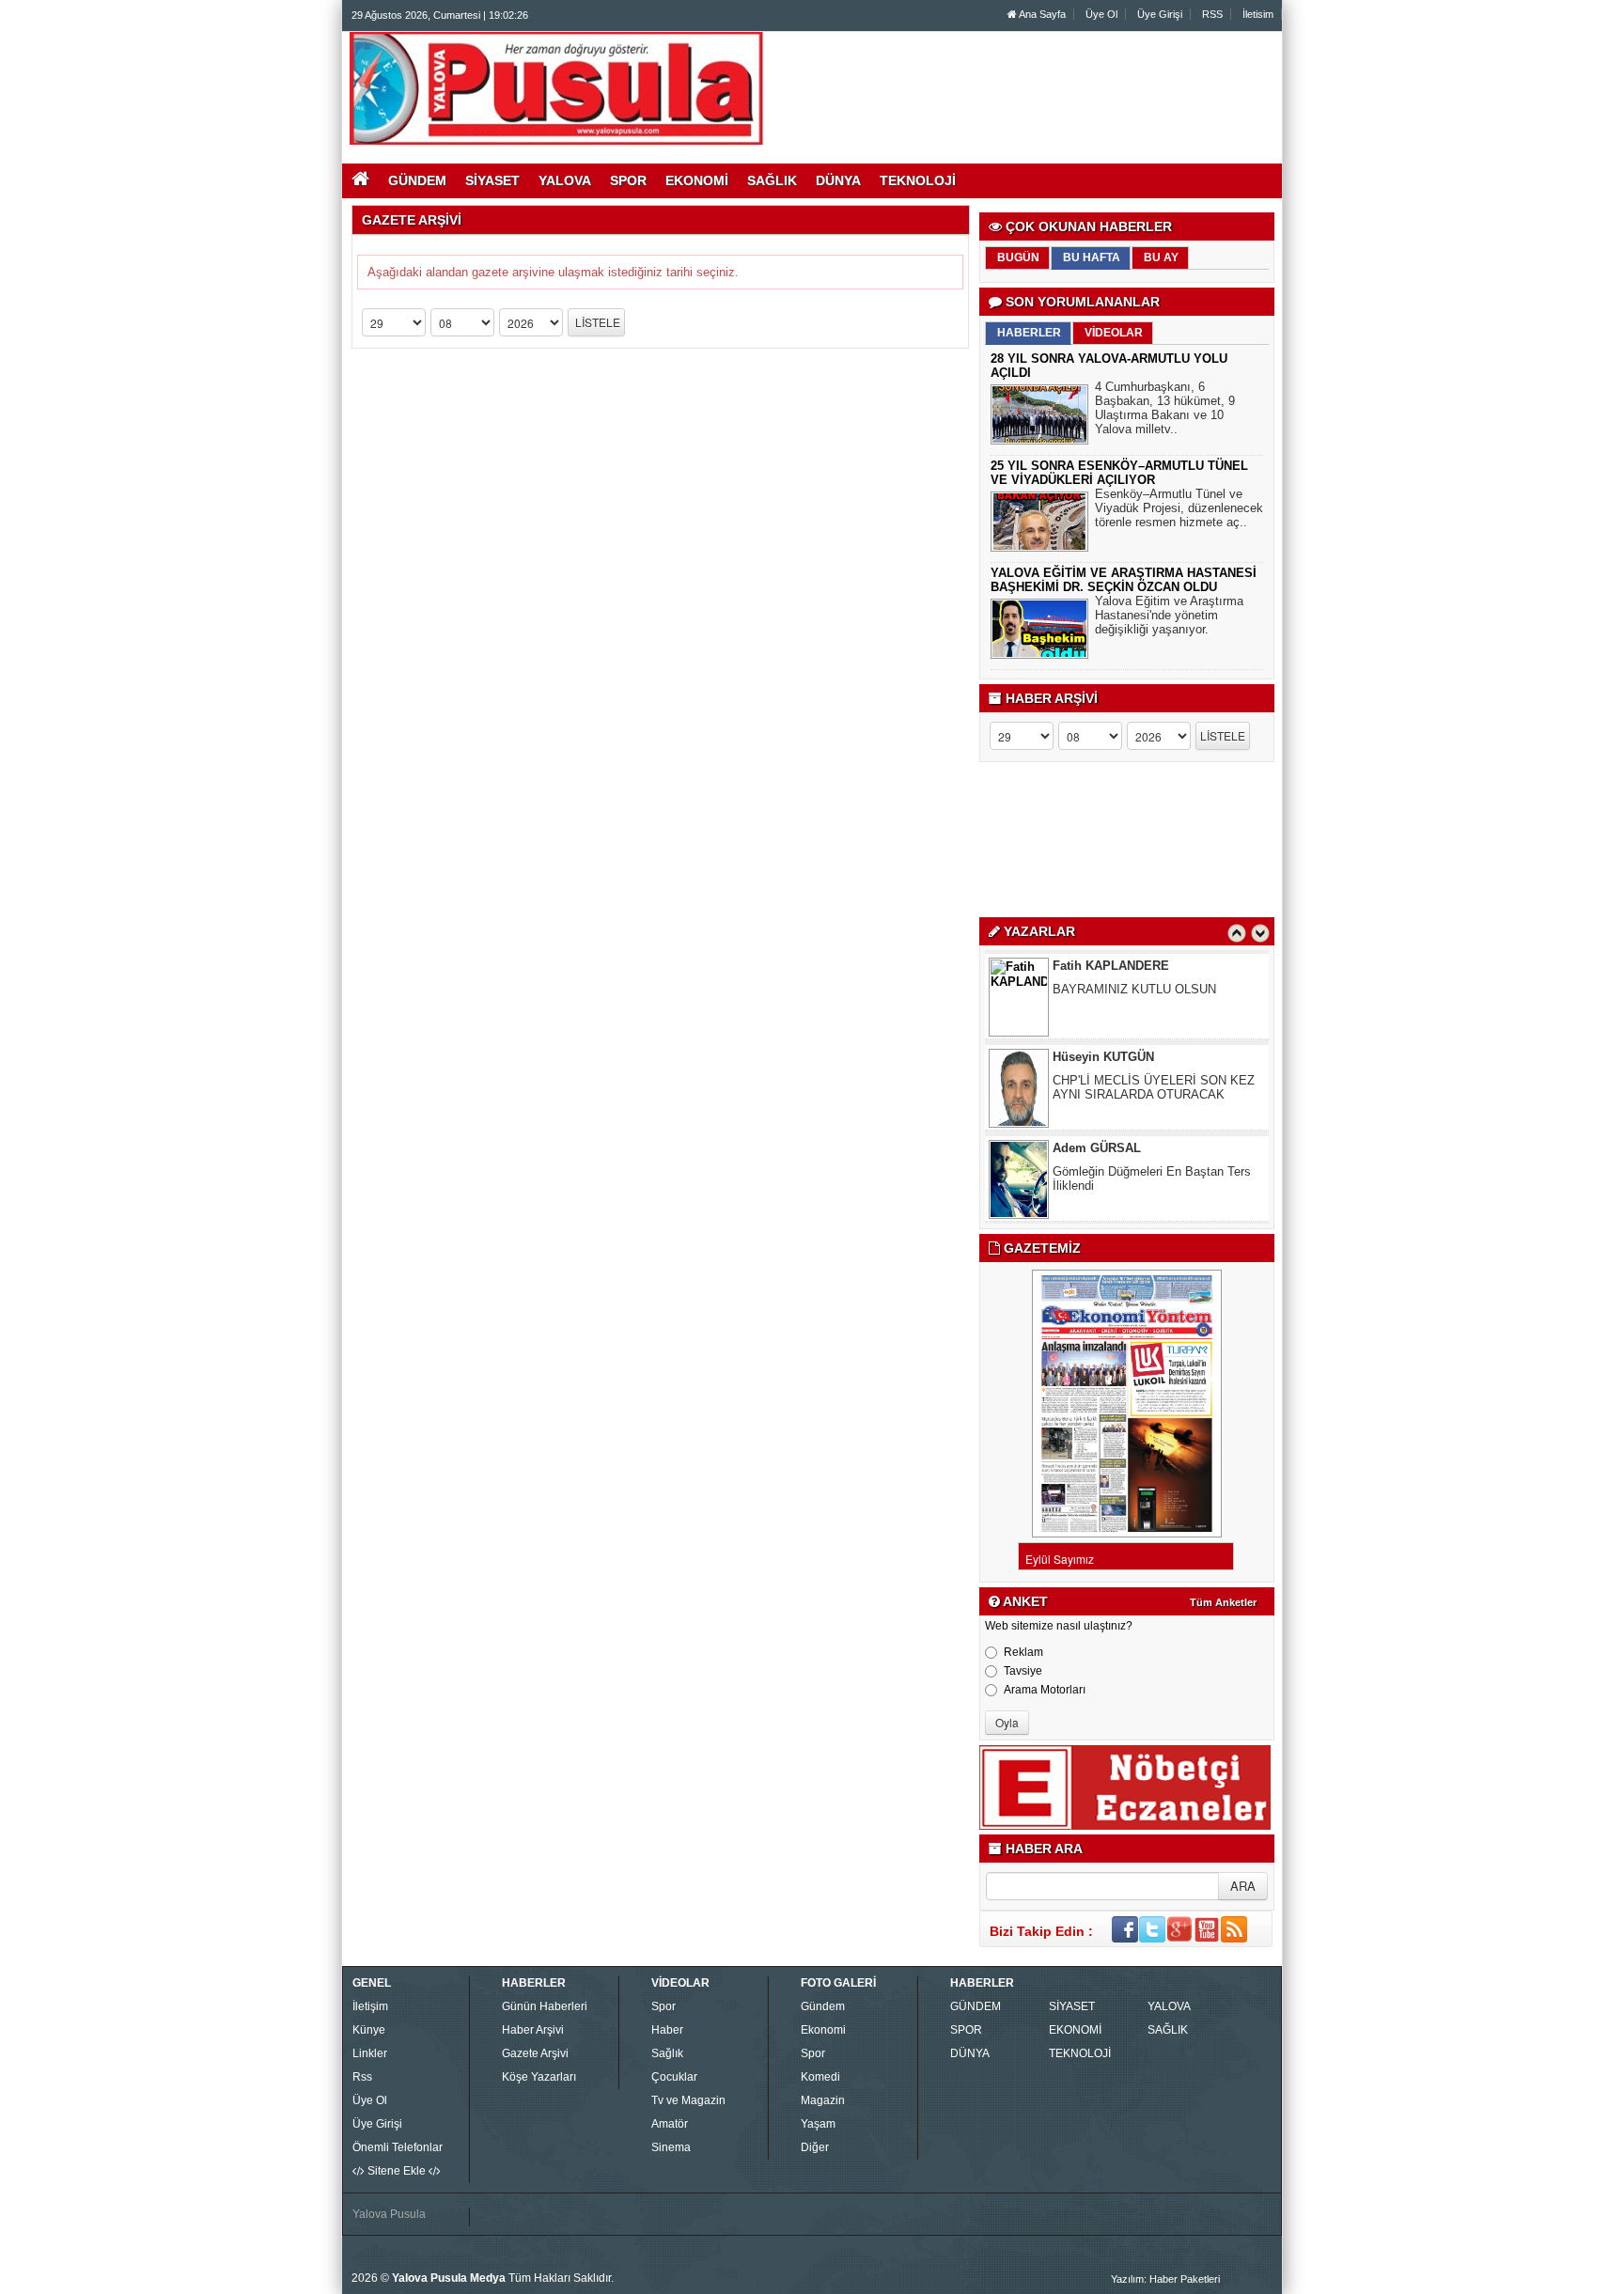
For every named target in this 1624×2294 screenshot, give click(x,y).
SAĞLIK (1168, 2030)
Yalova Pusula (389, 2214)
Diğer (815, 2147)
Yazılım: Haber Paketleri (1165, 2279)
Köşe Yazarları (539, 2077)
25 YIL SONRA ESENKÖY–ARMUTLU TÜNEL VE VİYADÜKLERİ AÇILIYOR (1119, 473)
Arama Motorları (1045, 1690)
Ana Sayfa (1041, 14)
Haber (667, 2030)
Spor (664, 2006)
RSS (1212, 14)
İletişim (370, 2006)
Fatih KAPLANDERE (1111, 966)
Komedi (820, 2077)
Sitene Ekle (397, 2171)
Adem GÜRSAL (1097, 1148)
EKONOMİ (1075, 2030)
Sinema (671, 2147)
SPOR (966, 2030)
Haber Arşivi (533, 2030)
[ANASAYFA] (556, 87)
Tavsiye (1023, 1671)
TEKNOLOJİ (1080, 2053)
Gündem (823, 2006)
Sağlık (667, 2053)
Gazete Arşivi (535, 2053)
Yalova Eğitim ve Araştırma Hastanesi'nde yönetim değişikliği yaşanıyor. (1169, 615)
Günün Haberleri (545, 2006)
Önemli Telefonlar (398, 2147)
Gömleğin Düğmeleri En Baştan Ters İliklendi (1152, 1178)
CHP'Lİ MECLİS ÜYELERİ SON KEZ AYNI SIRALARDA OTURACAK (1154, 1087)
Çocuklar (674, 2077)
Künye (369, 2030)
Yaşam (818, 2124)
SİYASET (1072, 2006)
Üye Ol (1101, 14)
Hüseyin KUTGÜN (1103, 1057)
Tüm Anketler (1223, 1602)
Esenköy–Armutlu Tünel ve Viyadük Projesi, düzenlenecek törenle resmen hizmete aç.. (1179, 508)
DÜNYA (970, 2053)
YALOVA (1169, 2006)
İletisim (1258, 14)
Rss (362, 2077)
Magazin (823, 2100)
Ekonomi (823, 2030)
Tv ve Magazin (688, 2100)
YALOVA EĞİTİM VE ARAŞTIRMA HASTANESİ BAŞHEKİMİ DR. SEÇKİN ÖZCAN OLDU (1124, 580)
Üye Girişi (1160, 14)
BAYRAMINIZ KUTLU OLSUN (1134, 989)
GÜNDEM (976, 2006)
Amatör (670, 2124)
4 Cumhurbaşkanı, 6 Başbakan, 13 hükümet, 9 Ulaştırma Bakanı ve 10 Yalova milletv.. (1165, 408)
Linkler (370, 2053)
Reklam (1023, 1652)
